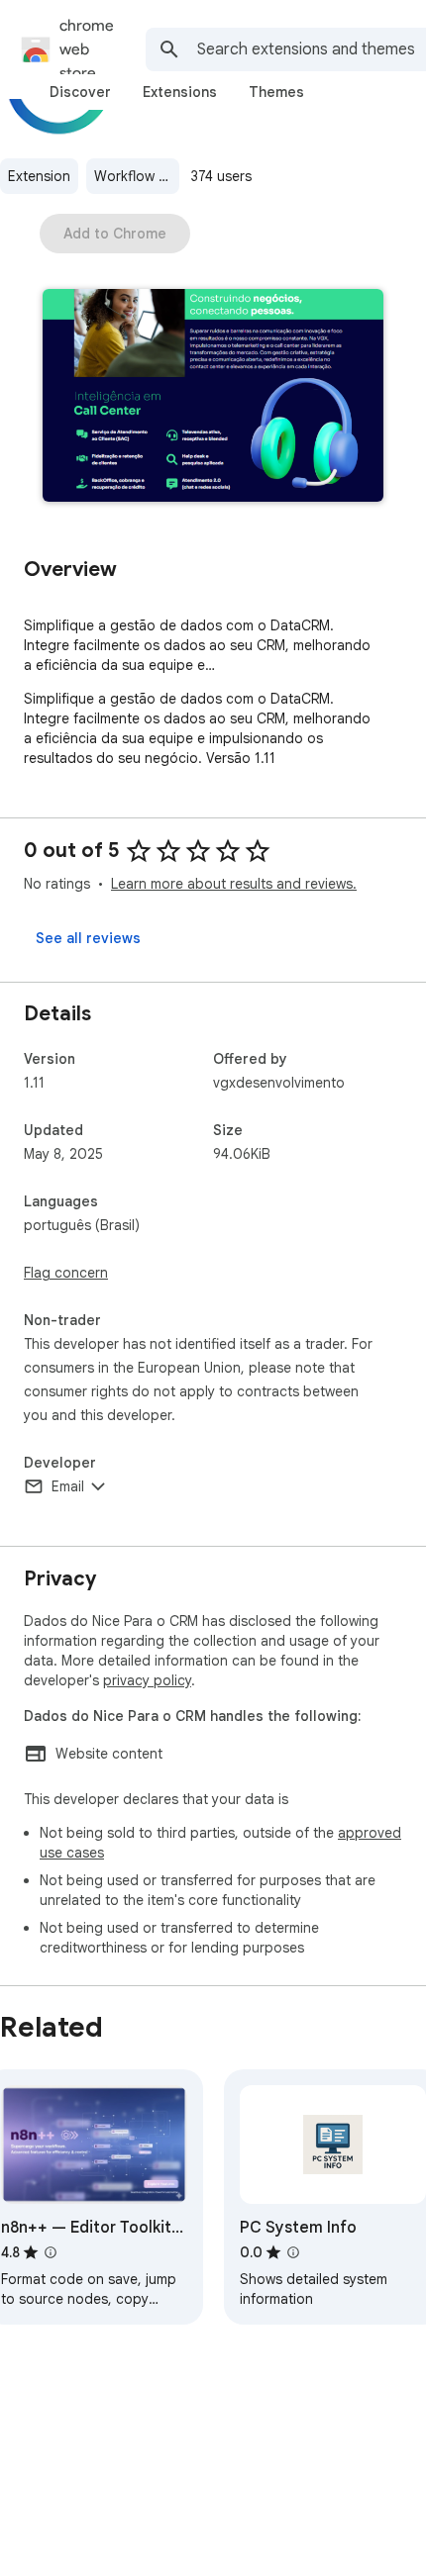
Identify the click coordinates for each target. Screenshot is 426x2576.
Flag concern (66, 1273)
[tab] (80, 92)
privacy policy (147, 1680)
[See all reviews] (88, 938)
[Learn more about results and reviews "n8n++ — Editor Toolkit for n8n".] (51, 2252)
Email (68, 1486)
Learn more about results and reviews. (234, 884)
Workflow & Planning (137, 176)
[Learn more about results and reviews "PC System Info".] (293, 2252)
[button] (213, 397)
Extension (39, 176)
